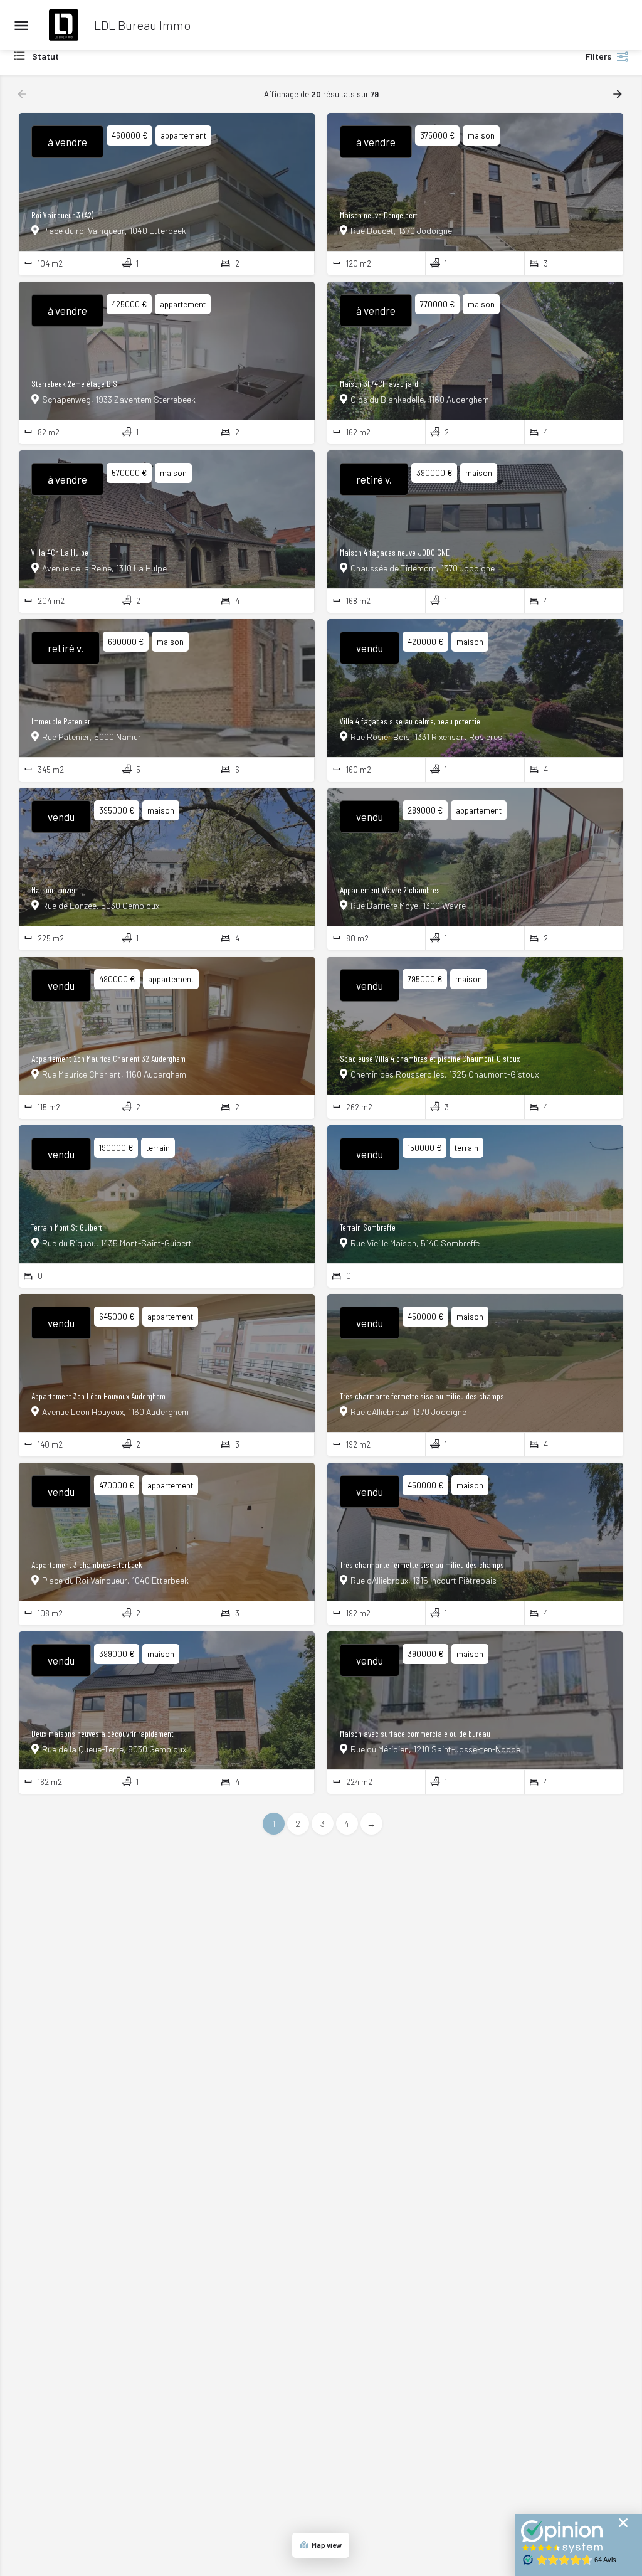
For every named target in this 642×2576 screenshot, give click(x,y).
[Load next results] (619, 94)
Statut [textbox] (45, 56)
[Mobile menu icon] (21, 25)
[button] (623, 2523)
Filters (598, 56)
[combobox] (138, 56)
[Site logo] (65, 25)
